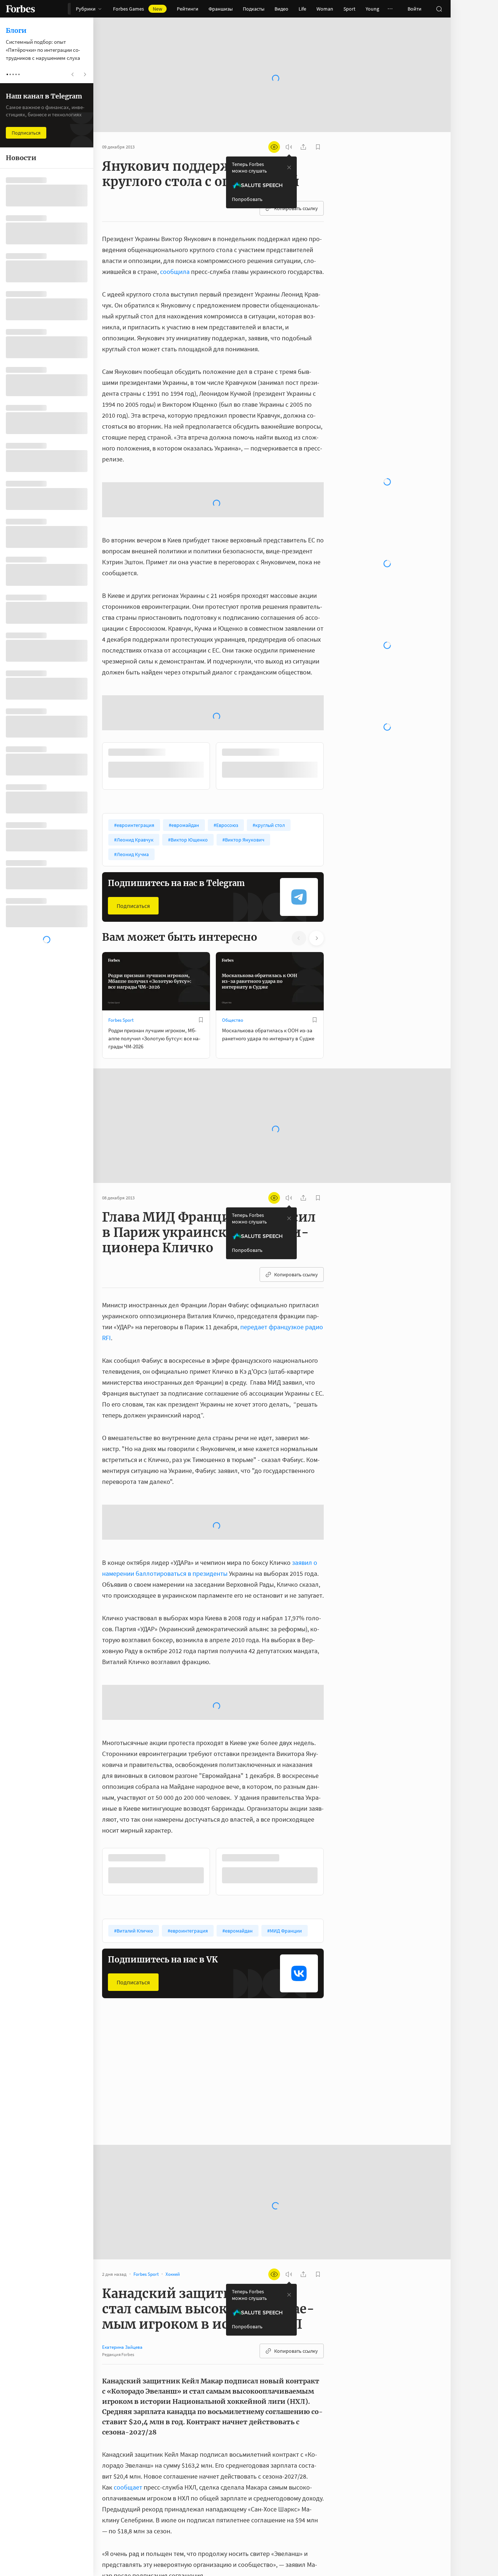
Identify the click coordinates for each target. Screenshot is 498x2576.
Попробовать (247, 176)
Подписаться (133, 824)
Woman (325, 9)
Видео (281, 9)
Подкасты (254, 9)
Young (372, 9)
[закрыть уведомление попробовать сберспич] (289, 144)
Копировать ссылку (296, 185)
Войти (415, 9)
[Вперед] (335, 684)
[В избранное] (201, 938)
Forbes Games (138, 9)
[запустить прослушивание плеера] (289, 124)
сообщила (175, 248)
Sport (349, 9)
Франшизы (221, 9)
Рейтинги (188, 9)
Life (302, 9)
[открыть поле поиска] (439, 9)
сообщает (128, 2405)
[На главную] (20, 9)
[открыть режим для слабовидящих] (274, 124)
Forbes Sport (121, 938)
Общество (233, 938)
